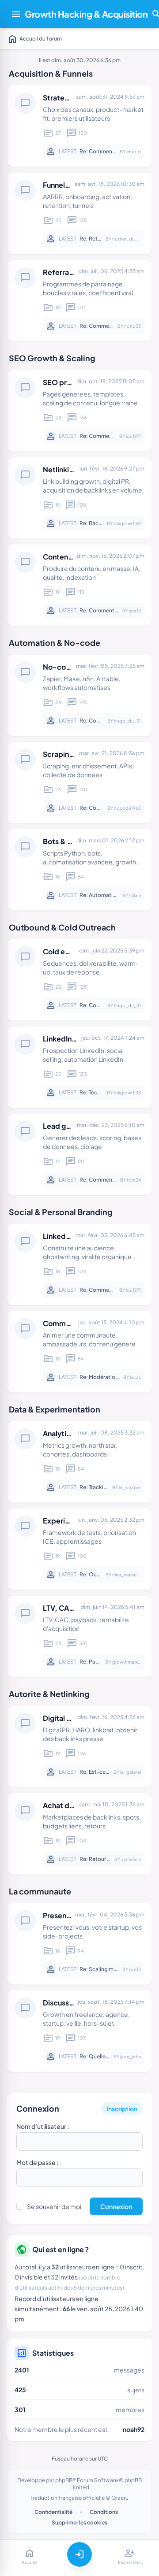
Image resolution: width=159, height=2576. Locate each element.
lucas (135, 1377)
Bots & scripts (67, 841)
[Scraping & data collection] (79, 782)
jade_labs (131, 2057)
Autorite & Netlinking (49, 1694)
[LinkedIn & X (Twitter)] (79, 1264)
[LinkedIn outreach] (79, 1067)
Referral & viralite (73, 272)
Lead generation (71, 1126)
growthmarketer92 (132, 1662)
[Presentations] (79, 1944)
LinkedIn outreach (73, 1039)
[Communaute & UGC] (79, 1352)
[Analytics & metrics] (79, 1462)
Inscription (122, 2109)
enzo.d (134, 152)
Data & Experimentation (55, 1409)
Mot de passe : (37, 2162)
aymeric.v (131, 1859)
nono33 (132, 326)
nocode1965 (127, 808)
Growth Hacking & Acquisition (86, 14)
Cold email (61, 951)
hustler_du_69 (127, 239)
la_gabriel (131, 1772)
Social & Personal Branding (61, 1212)
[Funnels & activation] (79, 213)
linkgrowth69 (127, 523)
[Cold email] (79, 980)
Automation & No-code (55, 643)
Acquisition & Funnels (51, 73)
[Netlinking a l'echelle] (79, 498)
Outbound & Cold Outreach (62, 927)
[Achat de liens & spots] (79, 1834)
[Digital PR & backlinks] (79, 1746)
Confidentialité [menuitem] (53, 2512)
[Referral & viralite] (79, 300)
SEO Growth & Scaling (52, 358)
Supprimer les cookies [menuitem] (79, 2522)
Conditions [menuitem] (104, 2512)
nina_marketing (129, 1575)
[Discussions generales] (79, 2031)
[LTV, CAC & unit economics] (79, 1636)
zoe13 (135, 611)
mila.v (135, 895)
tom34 (134, 1180)
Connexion (38, 2108)
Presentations (66, 1915)
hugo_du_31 (127, 721)
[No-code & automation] (79, 695)
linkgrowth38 (127, 1093)
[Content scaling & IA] (79, 585)
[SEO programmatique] (79, 411)
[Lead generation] (79, 1154)
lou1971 (133, 436)
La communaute (40, 1891)
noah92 (134, 2429)
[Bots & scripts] (79, 870)
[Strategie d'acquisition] (79, 126)
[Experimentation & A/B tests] (79, 1549)
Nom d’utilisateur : (43, 2126)
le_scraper (130, 1487)
